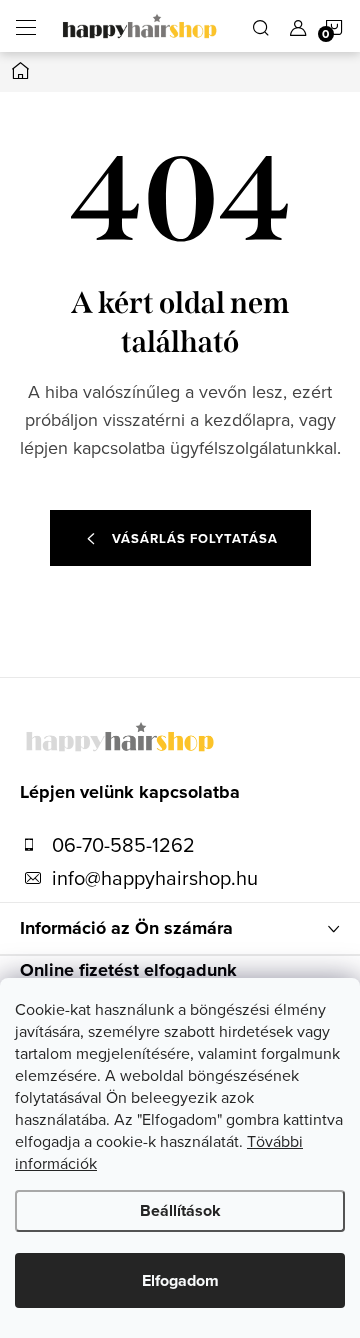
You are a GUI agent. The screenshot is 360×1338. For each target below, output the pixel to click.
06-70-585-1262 (123, 845)
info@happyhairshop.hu (155, 878)
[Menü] (26, 26)
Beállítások (180, 1210)
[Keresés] (261, 26)
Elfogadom (180, 1280)
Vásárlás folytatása (195, 538)
